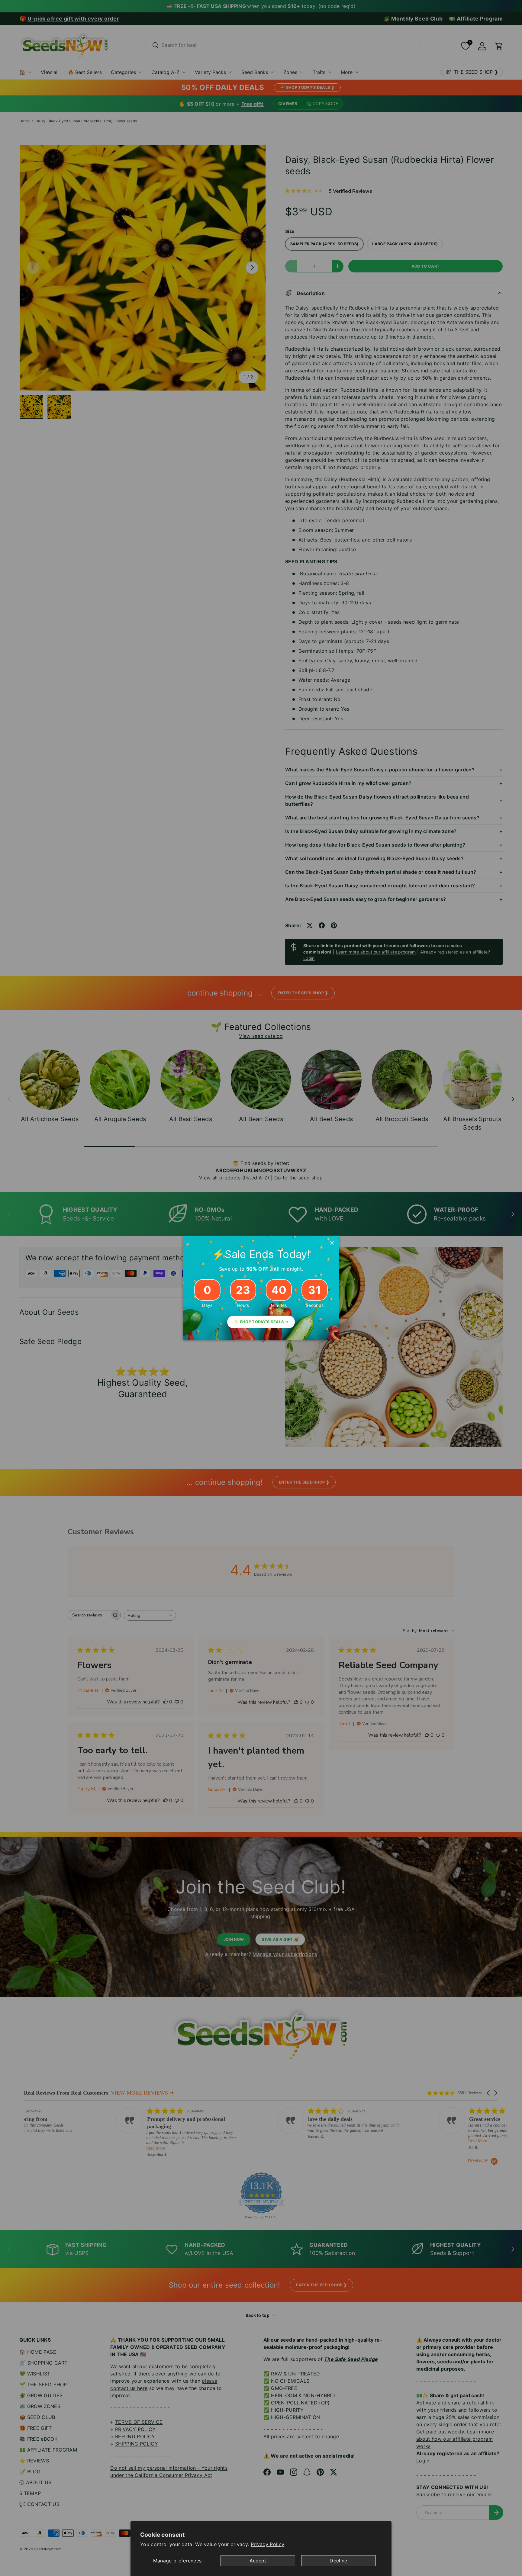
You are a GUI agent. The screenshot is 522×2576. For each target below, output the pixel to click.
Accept (258, 2561)
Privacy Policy (267, 2544)
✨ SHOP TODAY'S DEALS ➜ (261, 1322)
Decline (338, 2561)
